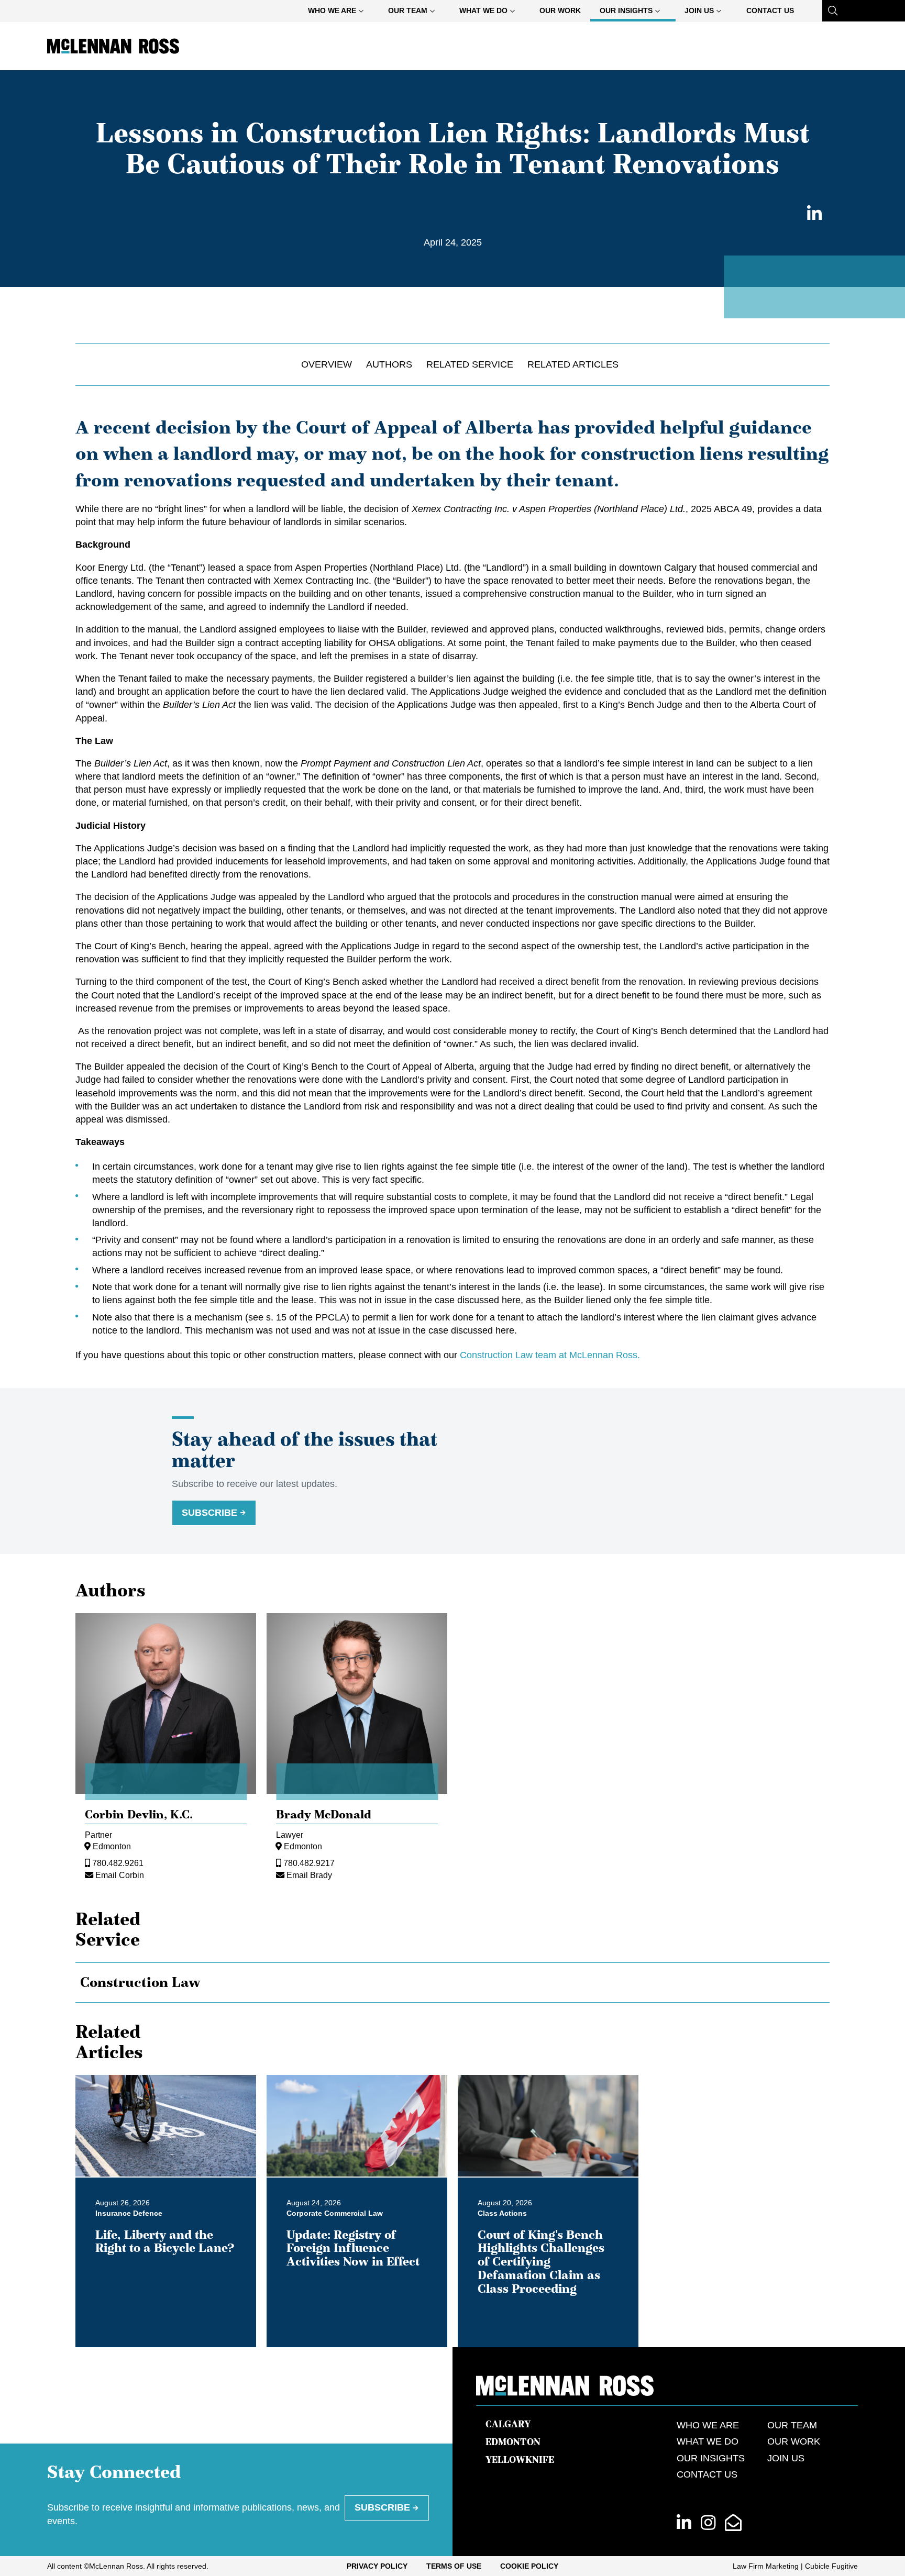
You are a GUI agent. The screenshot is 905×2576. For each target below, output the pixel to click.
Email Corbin (120, 1875)
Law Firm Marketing (766, 2566)
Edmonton (112, 1846)
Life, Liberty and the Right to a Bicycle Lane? (165, 2241)
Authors (389, 364)
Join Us (699, 10)
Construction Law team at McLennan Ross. (550, 1355)
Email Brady (309, 1875)
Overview (327, 364)
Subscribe (209, 1513)
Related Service (470, 364)
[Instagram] (708, 2523)
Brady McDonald (324, 1814)
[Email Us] (733, 2523)
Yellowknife (520, 2460)
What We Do (483, 10)
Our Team (408, 10)
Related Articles (573, 364)
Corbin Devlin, (139, 1814)
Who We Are (332, 10)
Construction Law (140, 1982)
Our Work (560, 10)
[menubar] (551, 11)
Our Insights (626, 10)
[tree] (452, 1983)
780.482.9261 (118, 1863)
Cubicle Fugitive (831, 2566)
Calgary (508, 2424)
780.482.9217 (309, 1863)
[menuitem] (339, 11)
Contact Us (770, 10)
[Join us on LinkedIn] (684, 2523)
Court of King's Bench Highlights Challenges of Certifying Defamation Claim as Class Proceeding (541, 2262)
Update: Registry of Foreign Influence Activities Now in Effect (353, 2248)
